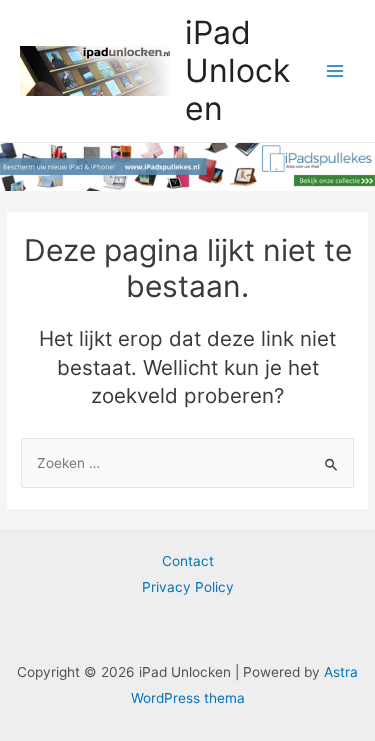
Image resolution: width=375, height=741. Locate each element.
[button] (42, 64)
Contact (188, 561)
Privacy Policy (188, 587)
